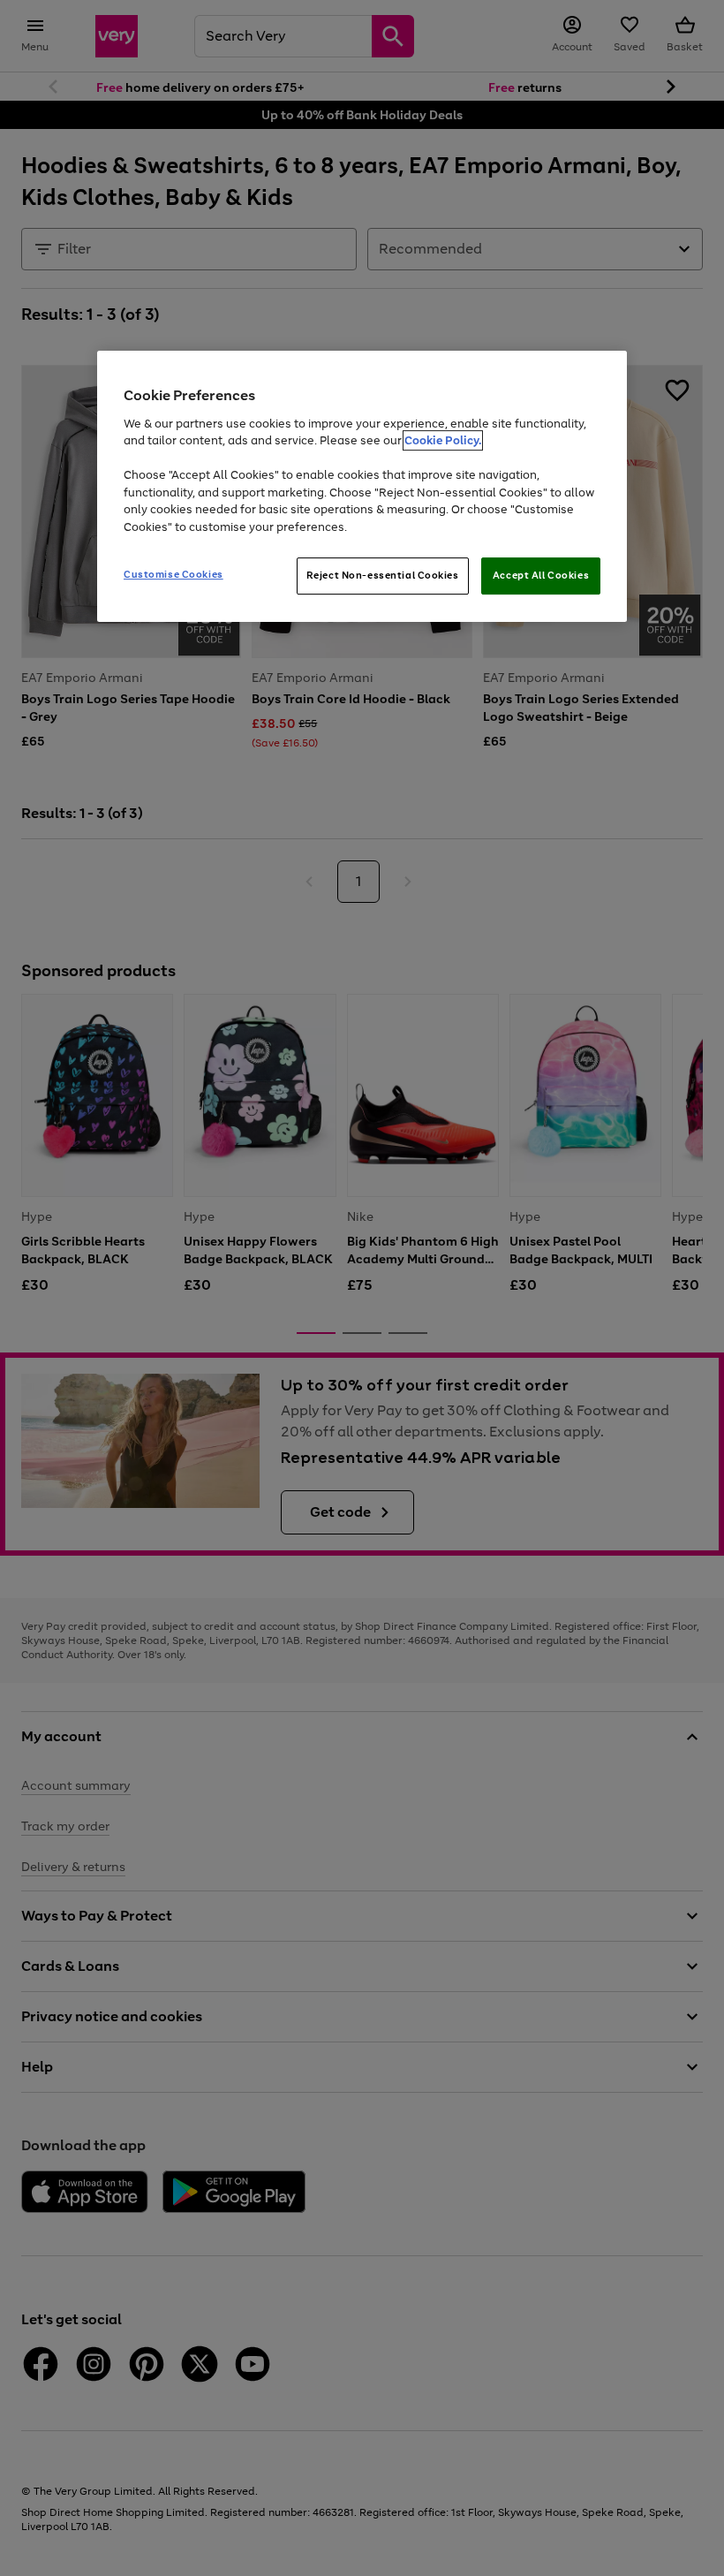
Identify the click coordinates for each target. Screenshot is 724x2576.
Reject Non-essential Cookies (383, 575)
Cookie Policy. (443, 440)
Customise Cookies (173, 574)
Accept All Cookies (541, 575)
